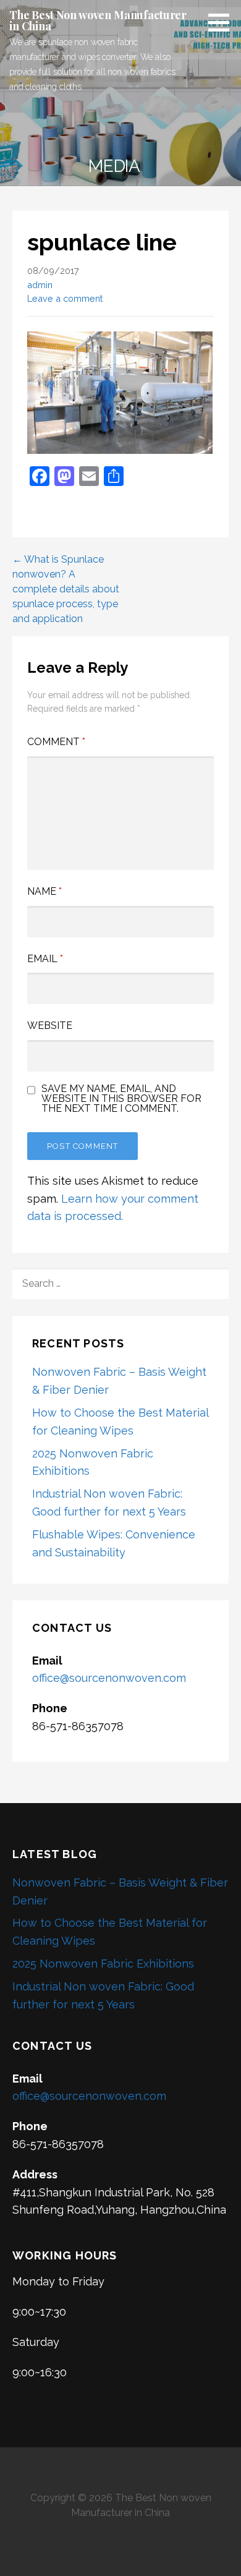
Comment (56, 742)
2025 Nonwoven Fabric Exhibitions (103, 1964)
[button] (223, 22)
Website (50, 1026)
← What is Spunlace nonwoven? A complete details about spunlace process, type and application (66, 589)
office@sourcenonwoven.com (109, 1678)
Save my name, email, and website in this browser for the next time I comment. (121, 1099)
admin (40, 285)
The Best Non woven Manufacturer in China (98, 20)
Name (44, 891)
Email (45, 959)
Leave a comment (65, 298)
